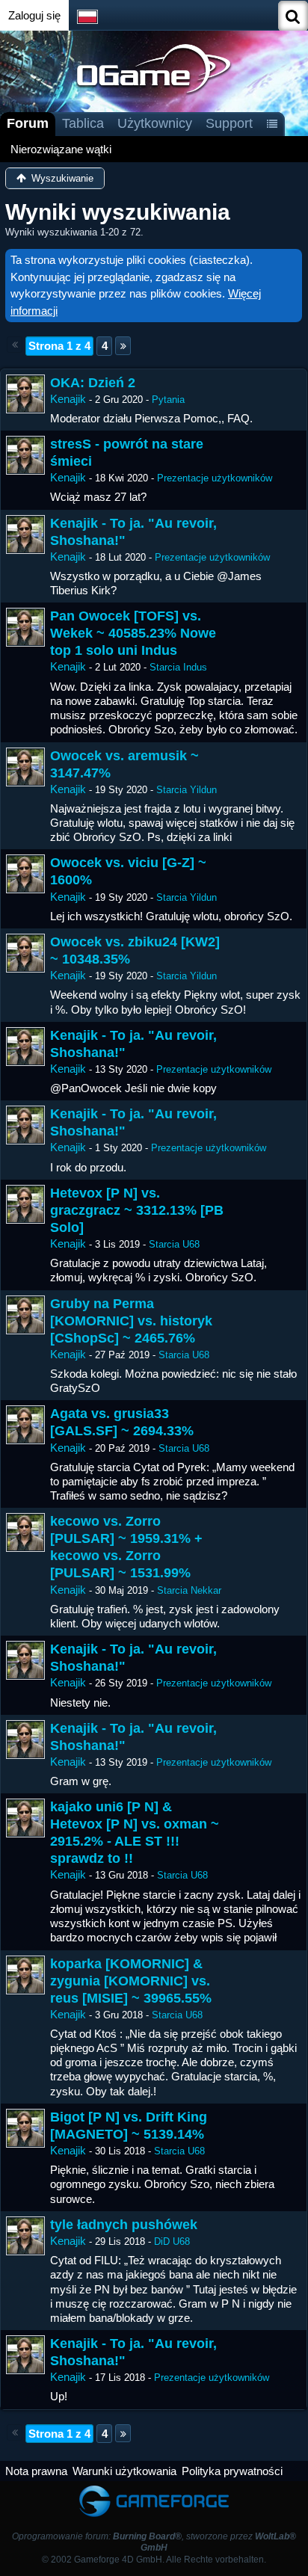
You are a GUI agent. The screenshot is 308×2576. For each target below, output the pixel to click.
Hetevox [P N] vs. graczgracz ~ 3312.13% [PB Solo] (137, 1210)
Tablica (83, 123)
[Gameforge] (154, 2488)
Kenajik (68, 399)
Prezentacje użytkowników (215, 478)
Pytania (168, 400)
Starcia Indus (178, 667)
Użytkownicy (155, 123)
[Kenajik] (25, 394)
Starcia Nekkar (189, 1590)
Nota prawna (36, 2471)
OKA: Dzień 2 (93, 383)
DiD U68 (172, 2241)
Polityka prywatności (232, 2471)
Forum (28, 123)
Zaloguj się (34, 15)
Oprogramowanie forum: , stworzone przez (154, 2542)
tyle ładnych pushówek (124, 2225)
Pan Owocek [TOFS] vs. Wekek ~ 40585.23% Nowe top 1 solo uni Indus (133, 633)
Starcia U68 (174, 1244)
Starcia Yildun (187, 790)
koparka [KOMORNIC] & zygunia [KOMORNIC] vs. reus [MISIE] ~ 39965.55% (131, 1981)
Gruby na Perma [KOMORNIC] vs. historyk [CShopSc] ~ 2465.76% (131, 1321)
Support (229, 123)
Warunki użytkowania (124, 2471)
